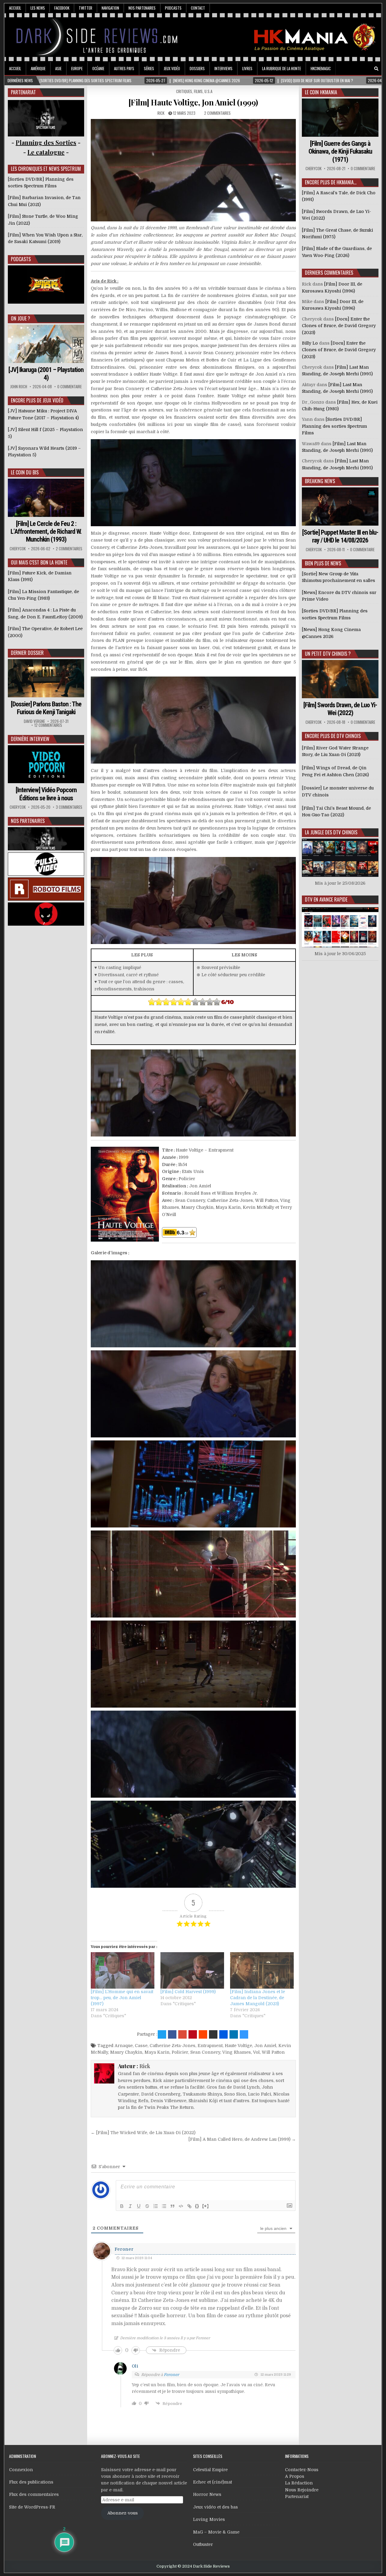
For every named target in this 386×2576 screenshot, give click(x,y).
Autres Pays (124, 68)
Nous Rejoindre (302, 2490)
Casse (141, 2046)
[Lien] (189, 2206)
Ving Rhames (237, 2052)
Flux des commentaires (34, 2494)
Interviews (223, 68)
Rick (161, 113)
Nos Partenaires (142, 8)
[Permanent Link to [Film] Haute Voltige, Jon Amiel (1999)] (193, 170)
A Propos (295, 2476)
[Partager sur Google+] (182, 2034)
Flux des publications (31, 2482)
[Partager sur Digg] (223, 2034)
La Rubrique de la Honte (282, 68)
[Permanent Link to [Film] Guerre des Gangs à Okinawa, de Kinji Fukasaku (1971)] (340, 118)
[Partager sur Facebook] (172, 2034)
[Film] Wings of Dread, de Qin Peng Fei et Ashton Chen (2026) (335, 771)
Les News (38, 8)
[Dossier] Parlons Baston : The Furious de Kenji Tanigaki (46, 708)
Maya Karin (157, 2052)
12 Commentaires (48, 725)
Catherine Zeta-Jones (172, 2046)
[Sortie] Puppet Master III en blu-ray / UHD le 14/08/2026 (340, 536)
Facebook (62, 8)
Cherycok (18, 549)
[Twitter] (351, 69)
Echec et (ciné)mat (212, 2482)
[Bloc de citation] (172, 2206)
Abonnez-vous (123, 2513)
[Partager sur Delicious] (244, 2034)
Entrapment (210, 2046)
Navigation (110, 8)
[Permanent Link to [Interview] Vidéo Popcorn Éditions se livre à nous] (46, 764)
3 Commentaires (69, 807)
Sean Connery (205, 2052)
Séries (149, 68)
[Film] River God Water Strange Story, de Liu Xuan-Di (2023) (335, 751)
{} (197, 2206)
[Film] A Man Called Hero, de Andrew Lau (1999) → (242, 2139)
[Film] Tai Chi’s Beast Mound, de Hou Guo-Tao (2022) (336, 811)
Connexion (21, 2470)
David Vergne (34, 721)
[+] (206, 2206)
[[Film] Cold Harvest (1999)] (192, 1970)
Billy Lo (310, 343)
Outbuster (203, 2544)
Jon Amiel (265, 2046)
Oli (135, 2366)
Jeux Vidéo (172, 68)
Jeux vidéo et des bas (215, 2507)
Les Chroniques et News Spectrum (46, 169)
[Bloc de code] (181, 2206)
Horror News (207, 2494)
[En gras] (122, 2206)
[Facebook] (359, 69)
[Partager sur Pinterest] (193, 2034)
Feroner (124, 2249)
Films (198, 91)
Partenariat (297, 2496)
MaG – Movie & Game (216, 2532)
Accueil (15, 8)
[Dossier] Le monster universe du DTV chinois (338, 791)
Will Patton (273, 2052)
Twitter (85, 8)
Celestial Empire (210, 2470)
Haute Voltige (238, 2046)
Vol (256, 2052)
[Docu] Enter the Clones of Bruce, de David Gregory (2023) (339, 326)
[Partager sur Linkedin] (234, 2034)
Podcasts (173, 8)
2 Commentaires (217, 113)
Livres (247, 68)
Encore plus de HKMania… (331, 182)
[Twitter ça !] (162, 2034)
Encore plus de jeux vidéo (37, 400)
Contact (198, 8)
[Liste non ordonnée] (164, 2206)
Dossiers (197, 68)
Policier (180, 2052)
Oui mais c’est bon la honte (39, 562)
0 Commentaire (70, 387)
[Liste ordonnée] (156, 2206)
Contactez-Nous (302, 2470)
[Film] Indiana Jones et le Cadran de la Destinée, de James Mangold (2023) (258, 1998)
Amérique (38, 68)
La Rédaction (299, 2483)
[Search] (376, 69)
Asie (58, 68)
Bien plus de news (323, 563)
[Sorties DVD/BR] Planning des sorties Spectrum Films (334, 426)
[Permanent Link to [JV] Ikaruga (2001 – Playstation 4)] (46, 344)
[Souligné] (139, 2206)
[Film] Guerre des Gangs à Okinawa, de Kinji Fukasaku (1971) (340, 152)
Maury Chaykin (126, 2052)
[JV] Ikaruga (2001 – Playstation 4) (46, 374)
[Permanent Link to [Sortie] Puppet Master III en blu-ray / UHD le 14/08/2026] (340, 506)
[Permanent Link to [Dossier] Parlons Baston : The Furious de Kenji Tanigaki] (46, 678)
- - (46, 152)
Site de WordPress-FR (32, 2507)
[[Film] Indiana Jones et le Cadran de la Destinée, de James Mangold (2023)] (262, 1970)
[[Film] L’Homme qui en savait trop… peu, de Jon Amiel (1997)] (123, 1970)
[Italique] (130, 2206)
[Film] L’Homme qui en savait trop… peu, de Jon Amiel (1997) (122, 1998)
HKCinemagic (321, 68)
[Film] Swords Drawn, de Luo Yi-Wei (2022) (340, 709)
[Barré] (147, 2206)
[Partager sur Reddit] (203, 2034)
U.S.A (208, 91)
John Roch (19, 387)
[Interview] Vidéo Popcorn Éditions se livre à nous (46, 794)
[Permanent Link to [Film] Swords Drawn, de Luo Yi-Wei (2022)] (340, 679)
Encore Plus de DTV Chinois (333, 736)
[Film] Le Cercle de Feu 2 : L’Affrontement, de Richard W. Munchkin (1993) (46, 532)
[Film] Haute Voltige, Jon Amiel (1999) (193, 102)
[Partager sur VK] (213, 2034)
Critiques (184, 91)
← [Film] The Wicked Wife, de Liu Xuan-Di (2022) (143, 2133)
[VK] (368, 69)
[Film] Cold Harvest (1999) (188, 1992)
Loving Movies (209, 2519)
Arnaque (124, 2046)
